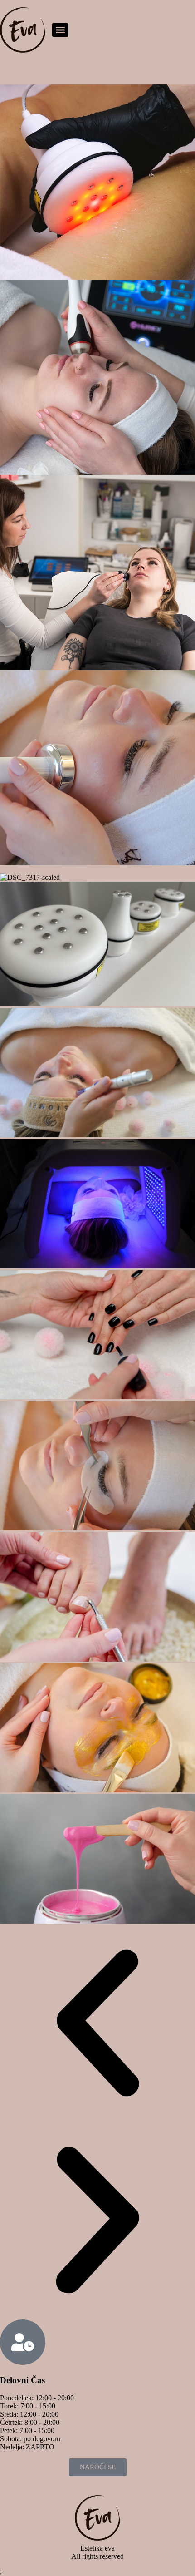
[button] (97, 2024)
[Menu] (60, 30)
